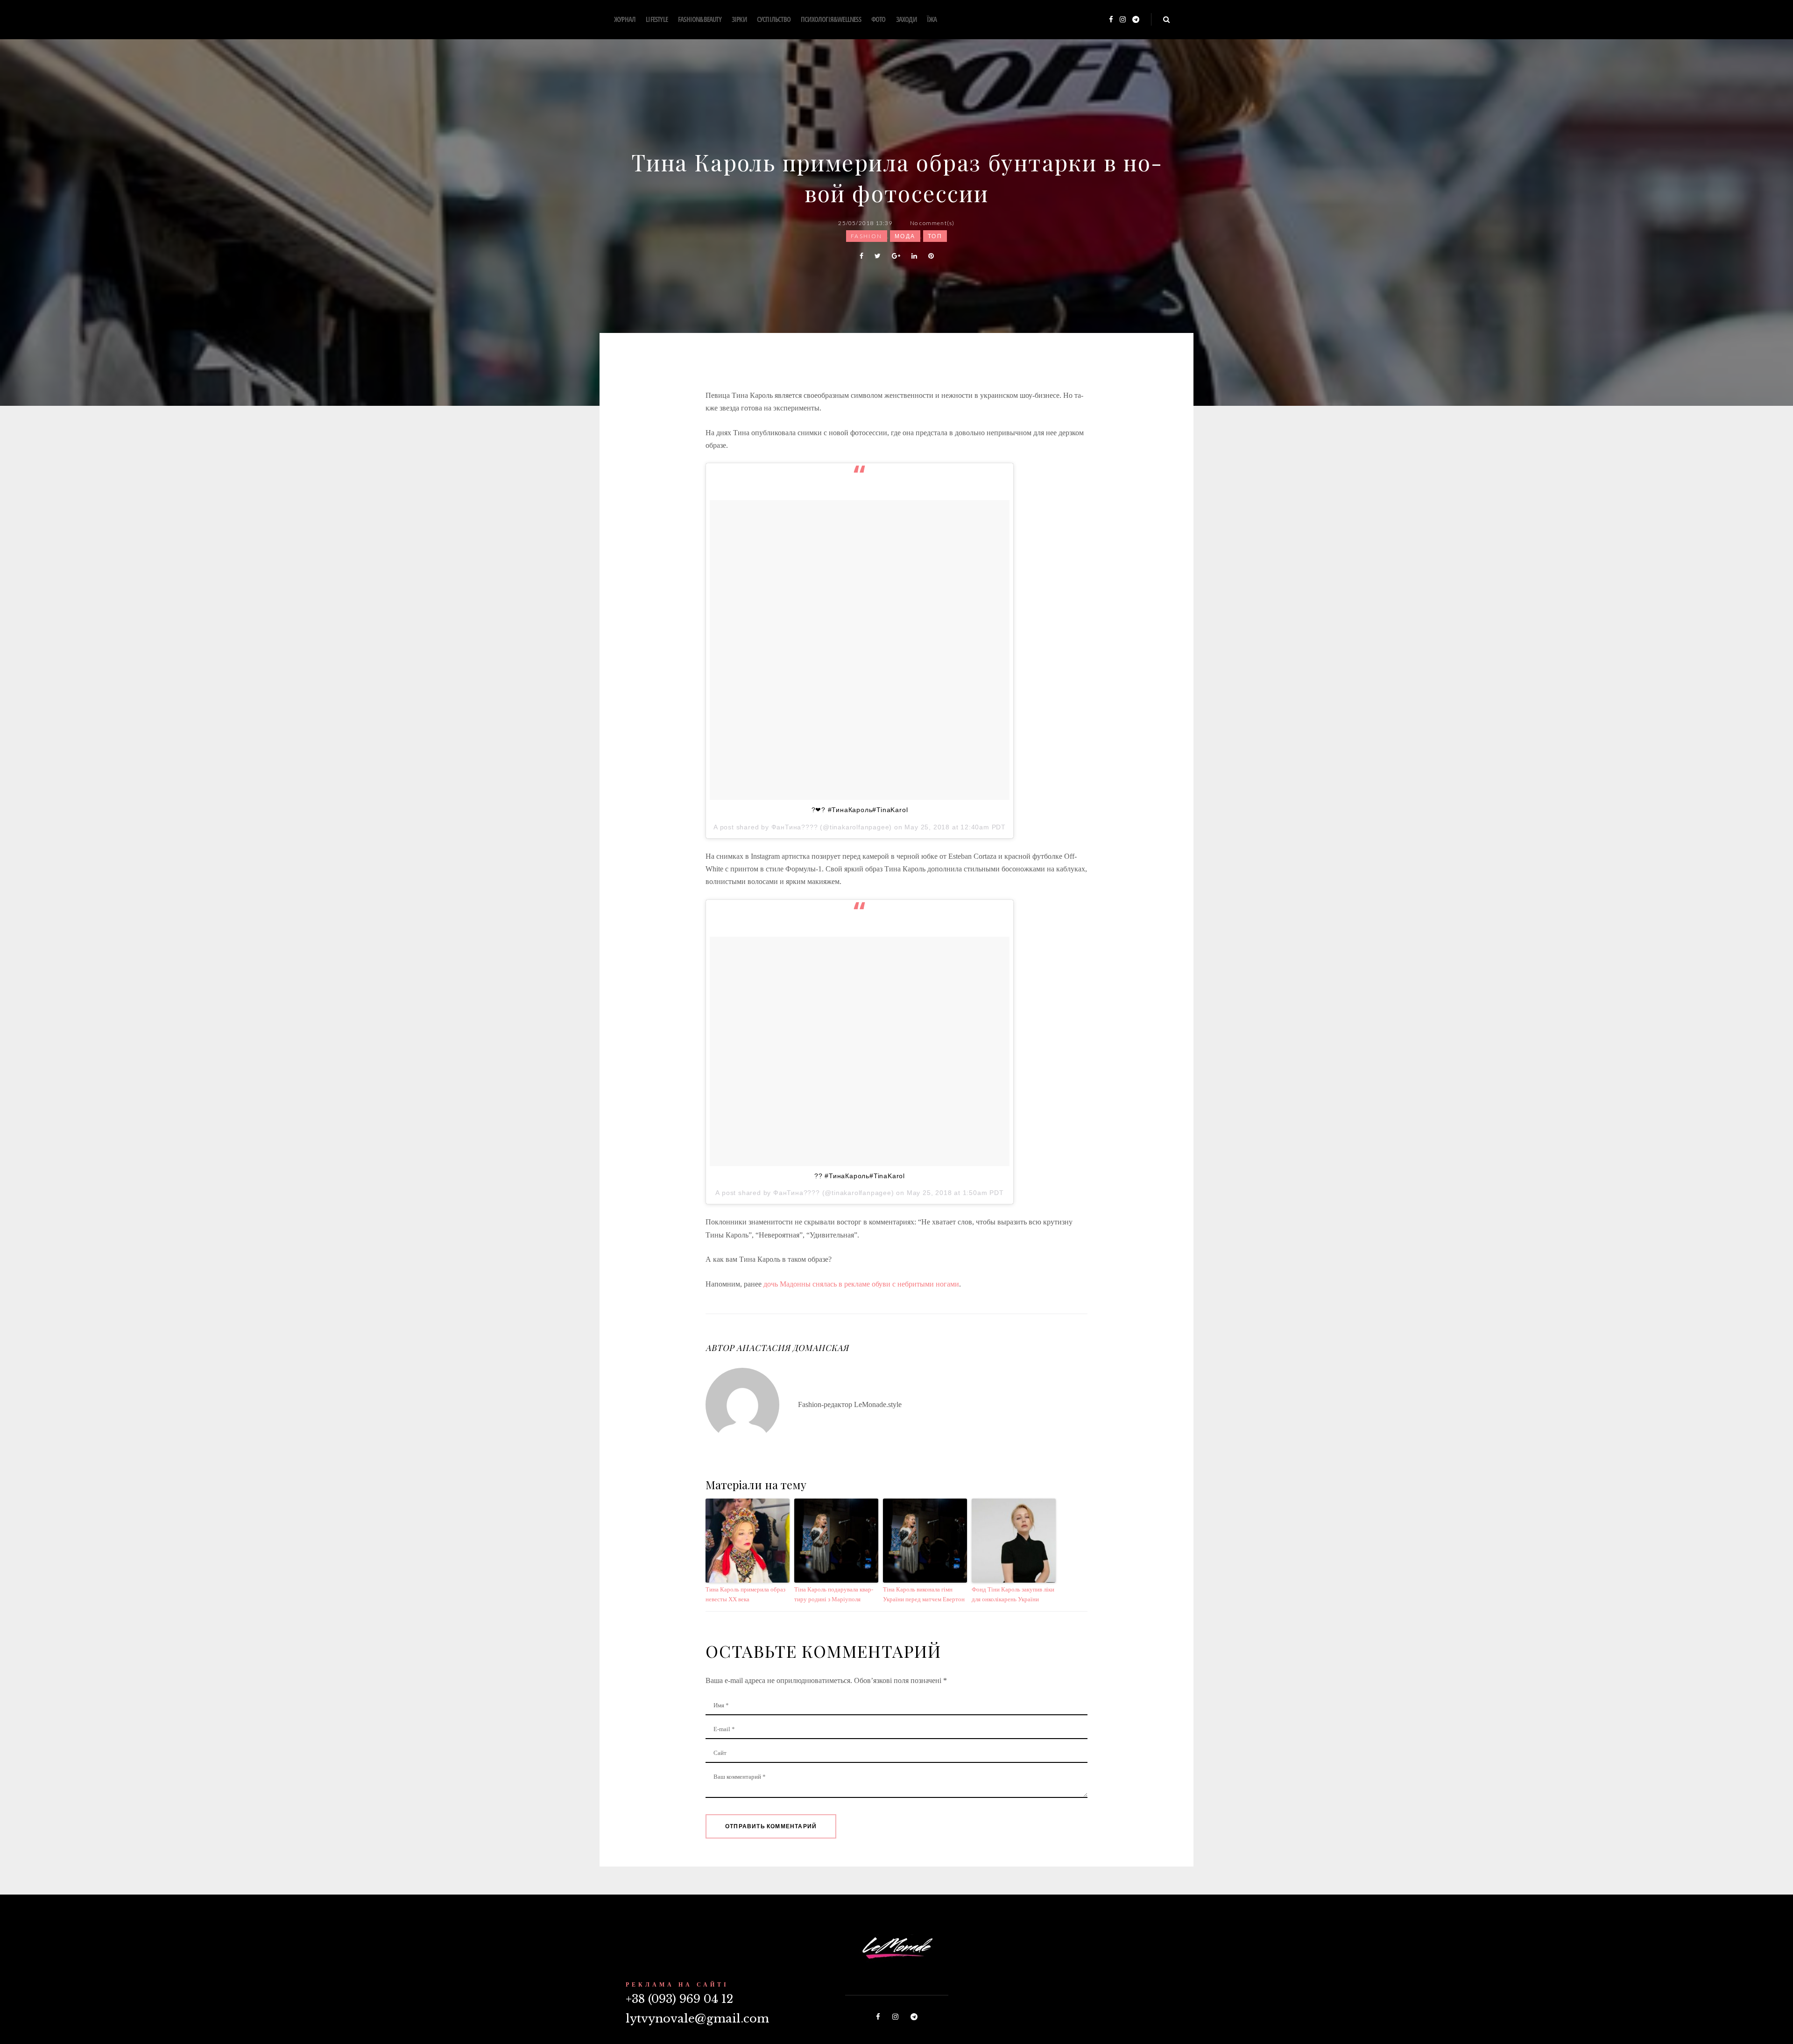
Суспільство (774, 19)
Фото (879, 19)
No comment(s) (932, 223)
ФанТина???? (795, 827)
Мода (905, 236)
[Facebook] (1111, 20)
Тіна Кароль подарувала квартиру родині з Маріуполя (834, 1594)
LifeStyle (657, 19)
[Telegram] (1136, 20)
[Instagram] (1123, 20)
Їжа (932, 19)
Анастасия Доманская (792, 1348)
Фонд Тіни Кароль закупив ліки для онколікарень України (1013, 1594)
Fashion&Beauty (700, 19)
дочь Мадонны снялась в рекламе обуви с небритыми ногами (861, 1284)
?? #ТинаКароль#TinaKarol (860, 1176)
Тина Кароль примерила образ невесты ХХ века (745, 1594)
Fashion (867, 236)
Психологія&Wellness (831, 19)
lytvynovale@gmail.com (697, 2019)
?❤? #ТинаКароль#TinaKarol (860, 810)
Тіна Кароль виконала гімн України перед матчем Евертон (924, 1594)
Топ (935, 236)
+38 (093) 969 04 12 (679, 1999)
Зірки (739, 19)
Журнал (625, 19)
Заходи (906, 19)
